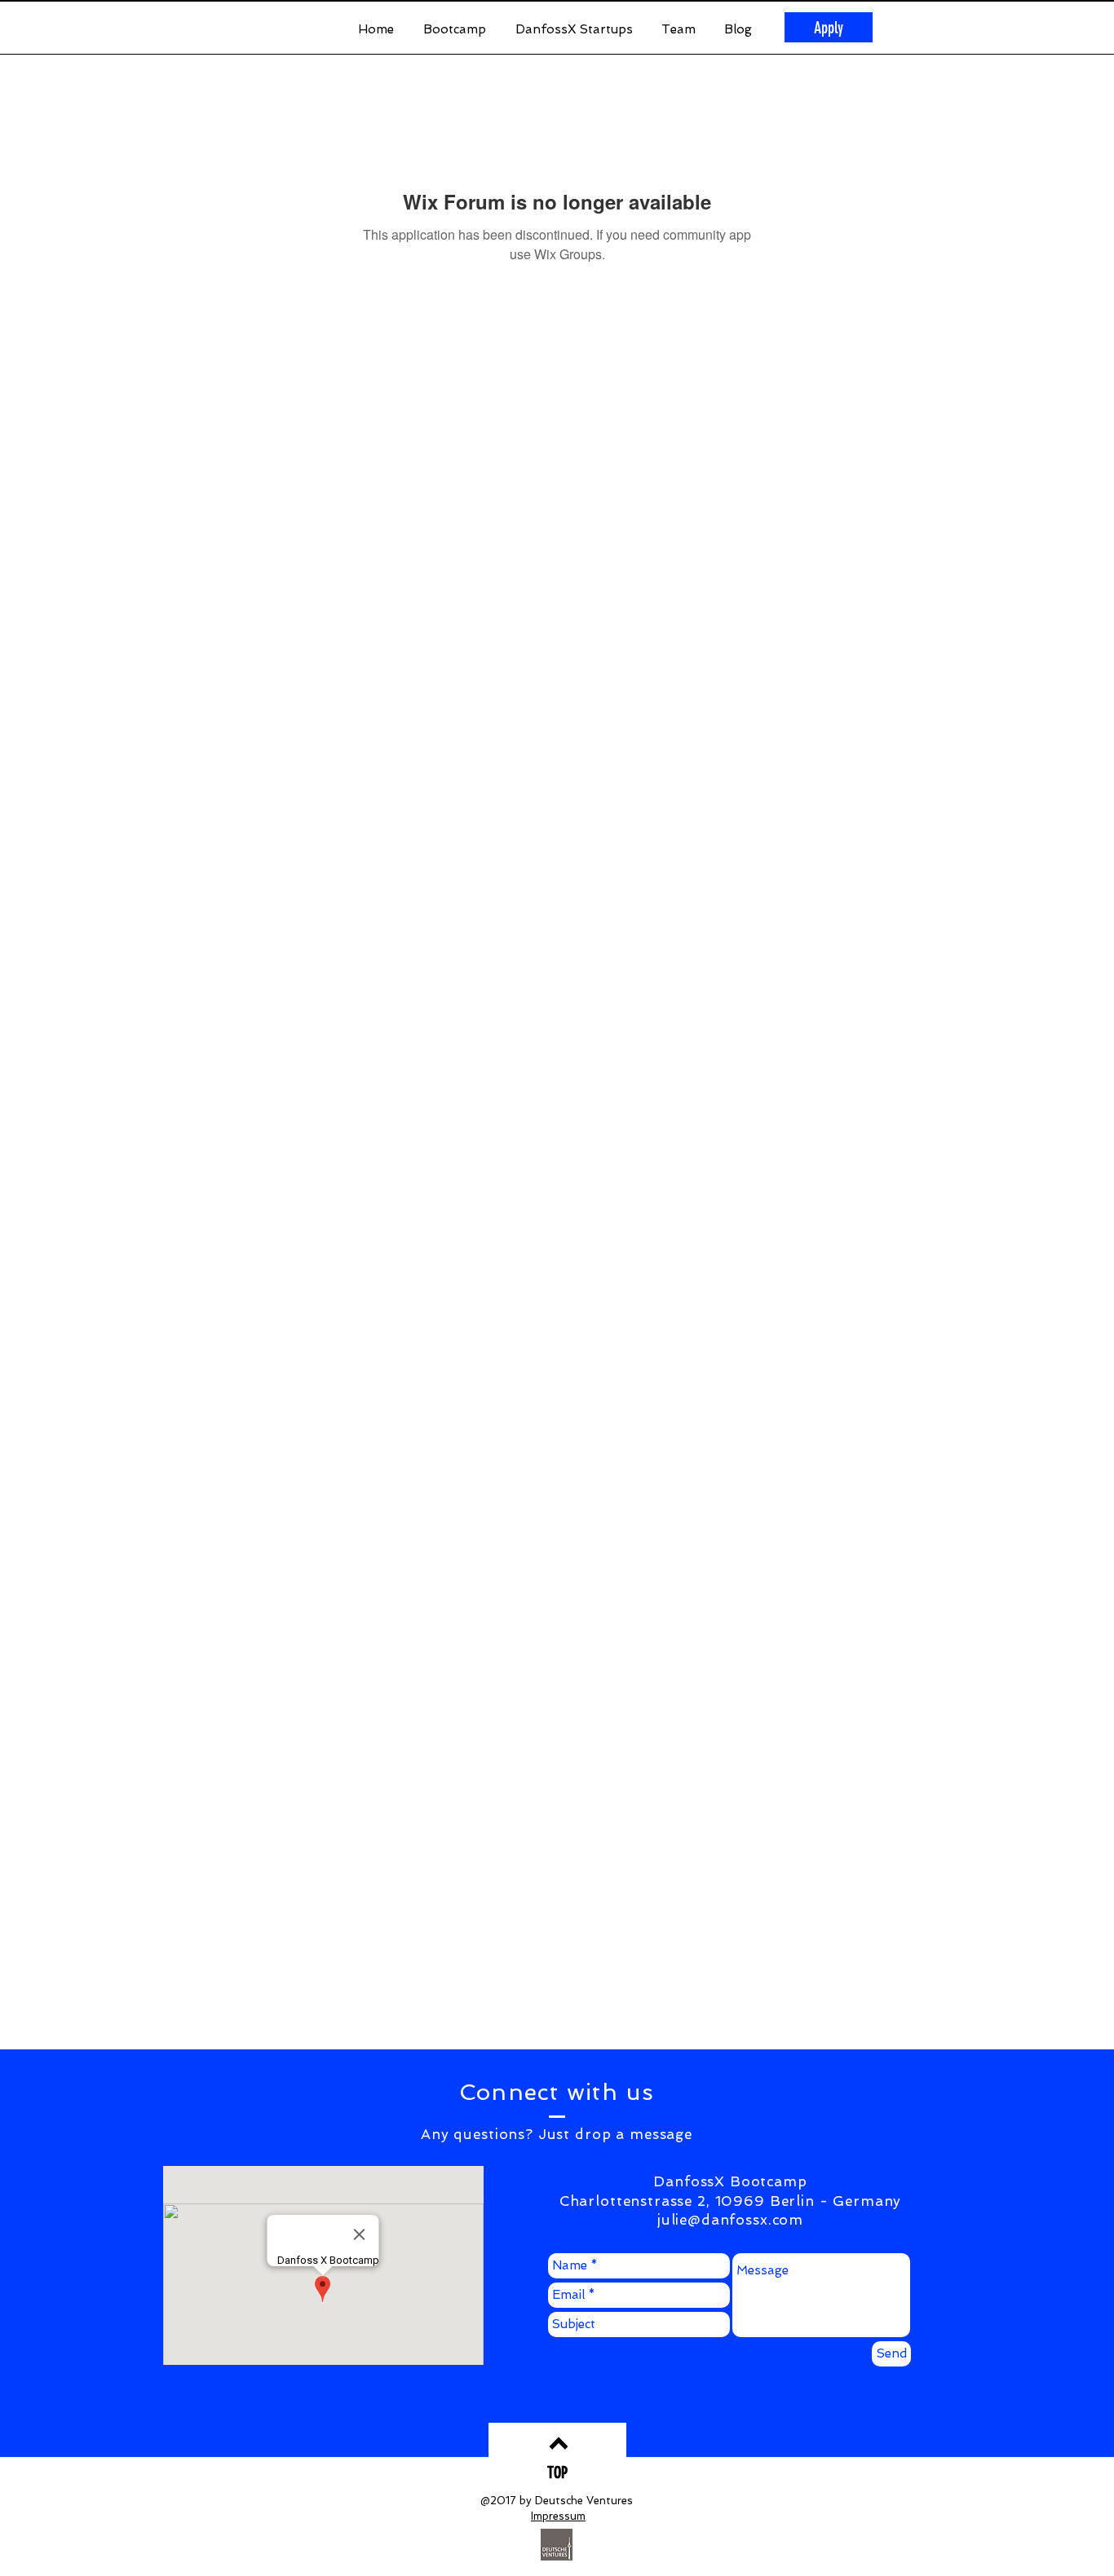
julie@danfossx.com (730, 2220)
